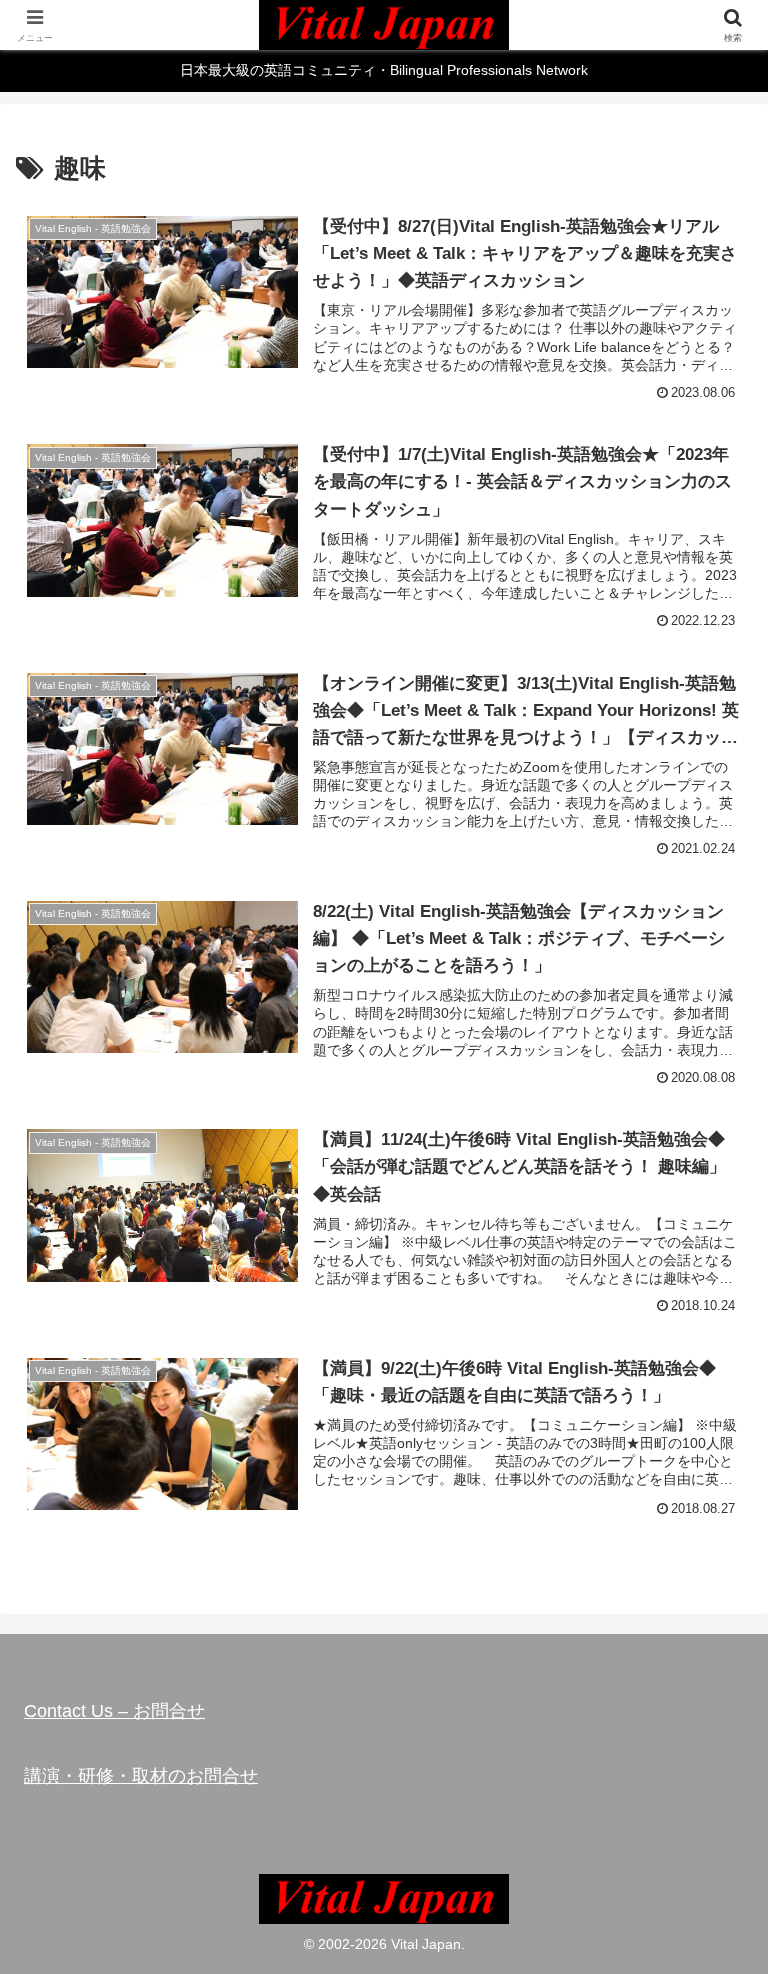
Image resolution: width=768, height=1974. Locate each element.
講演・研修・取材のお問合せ (141, 1776)
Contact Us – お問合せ (114, 1711)
